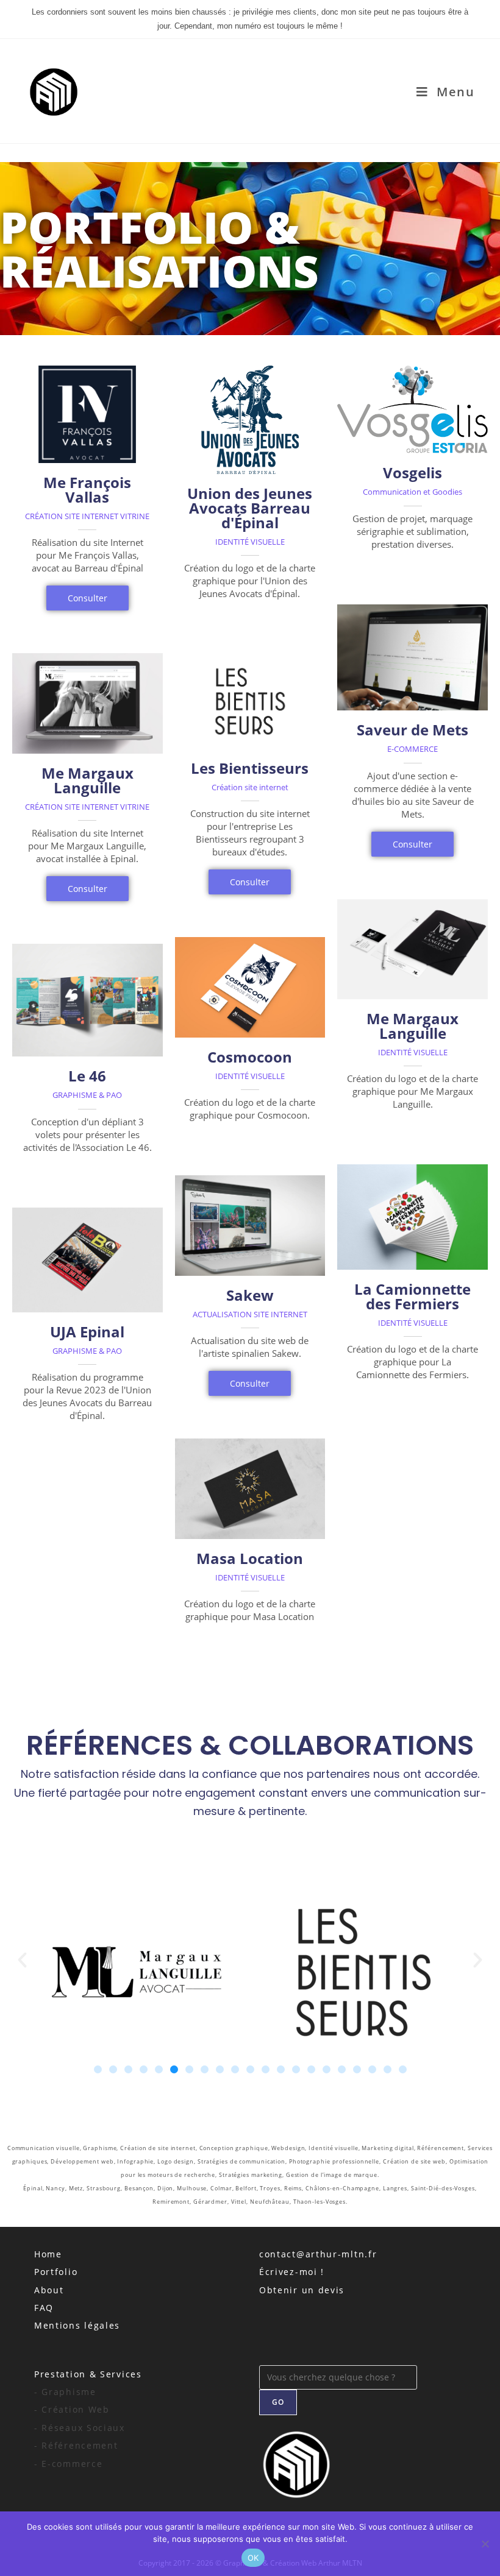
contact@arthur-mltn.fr (318, 2254)
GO (278, 2402)
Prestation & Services (88, 2374)
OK (253, 2558)
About (49, 2290)
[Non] (485, 2544)
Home (48, 2254)
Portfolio (56, 2272)
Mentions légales (77, 2325)
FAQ (44, 2308)
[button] (22, 1960)
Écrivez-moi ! (292, 2272)
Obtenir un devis (302, 2290)
